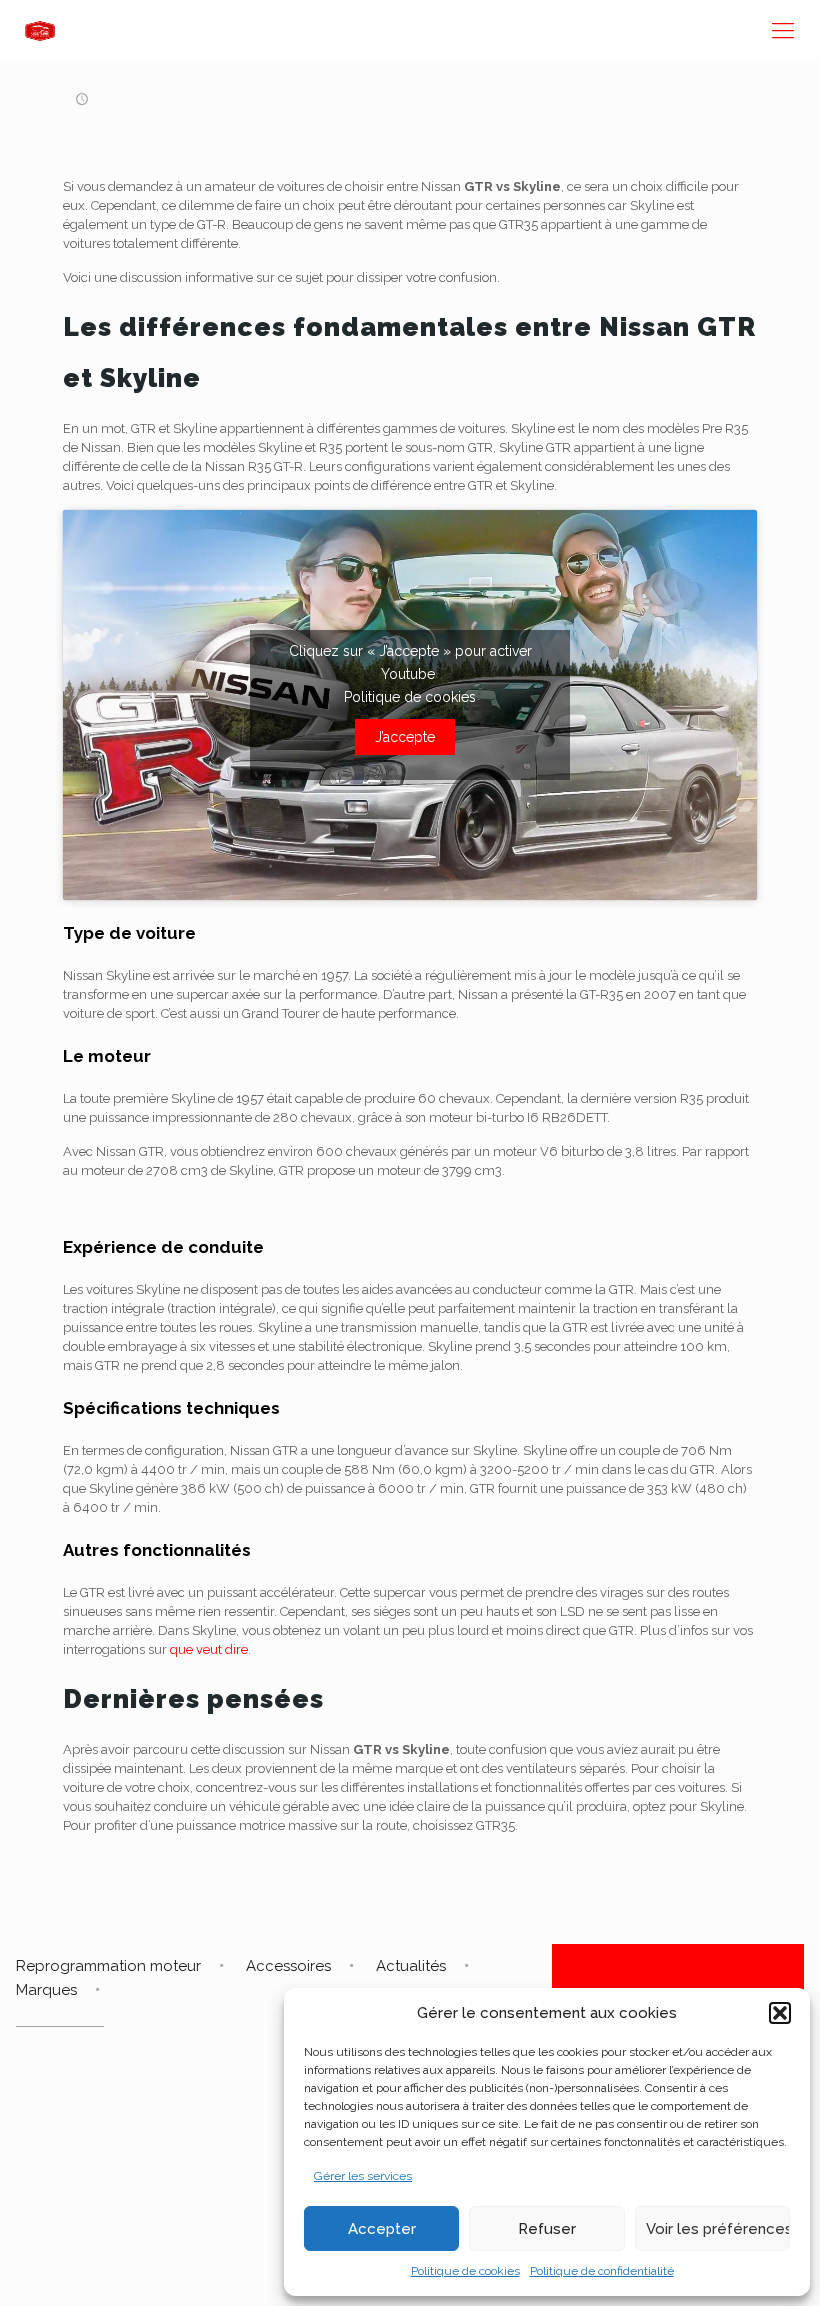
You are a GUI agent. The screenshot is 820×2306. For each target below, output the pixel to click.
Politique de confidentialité (602, 2271)
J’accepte (405, 737)
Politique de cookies (465, 2271)
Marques (46, 1990)
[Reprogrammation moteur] (40, 30)
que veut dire (209, 1649)
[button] (780, 2013)
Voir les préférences (718, 2229)
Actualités (411, 1966)
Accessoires (288, 1966)
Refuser (547, 2229)
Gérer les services (363, 2176)
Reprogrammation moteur (108, 1966)
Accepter (382, 2229)
